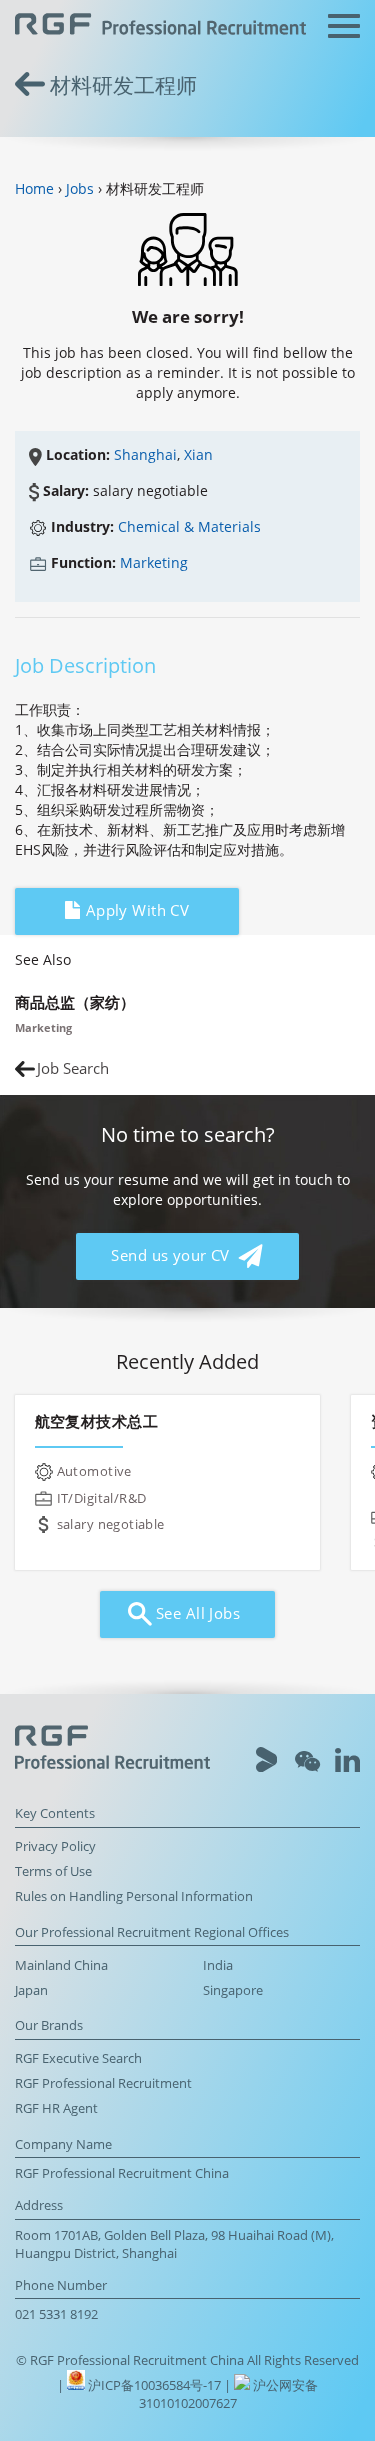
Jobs (80, 188)
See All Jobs (196, 1613)
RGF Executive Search (78, 2058)
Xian (198, 454)
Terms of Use (53, 1871)
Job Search (73, 1068)
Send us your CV (172, 1255)
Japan (31, 1990)
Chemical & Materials (189, 526)
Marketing (154, 562)
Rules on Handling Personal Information (134, 1896)
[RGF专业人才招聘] (160, 26)
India (218, 1965)
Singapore (233, 1990)
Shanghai (145, 454)
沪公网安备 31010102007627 (229, 2394)
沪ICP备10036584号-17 (156, 2385)
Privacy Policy (55, 1846)
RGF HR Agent (56, 2108)
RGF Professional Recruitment (103, 2083)
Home (34, 188)
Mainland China (61, 1965)
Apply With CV (135, 910)
